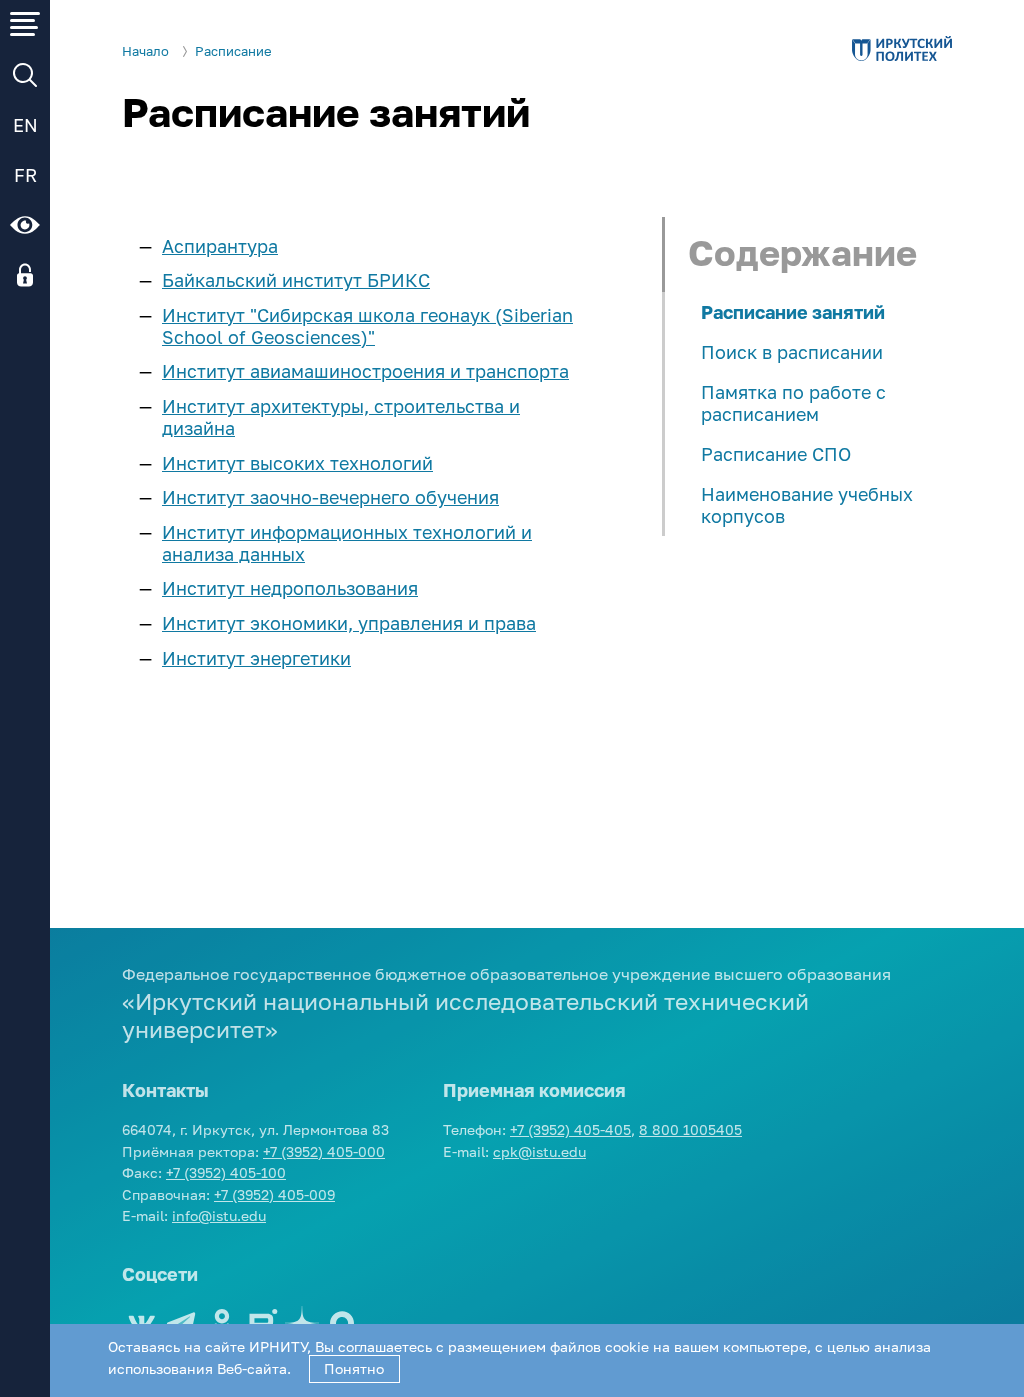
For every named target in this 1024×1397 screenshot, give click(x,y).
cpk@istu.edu (539, 1151)
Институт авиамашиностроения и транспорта (365, 371)
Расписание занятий (793, 312)
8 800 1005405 (690, 1129)
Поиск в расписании (792, 352)
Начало (145, 51)
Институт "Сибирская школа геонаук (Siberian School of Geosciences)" (367, 326)
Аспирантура (220, 246)
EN (25, 125)
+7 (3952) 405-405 (570, 1129)
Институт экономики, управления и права (349, 623)
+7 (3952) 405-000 (324, 1151)
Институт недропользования (290, 588)
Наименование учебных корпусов (807, 505)
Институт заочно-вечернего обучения (330, 497)
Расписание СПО (776, 454)
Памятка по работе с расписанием (793, 403)
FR (25, 175)
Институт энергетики (256, 658)
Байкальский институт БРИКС (296, 280)
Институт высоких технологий (297, 463)
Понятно (354, 1368)
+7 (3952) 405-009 (274, 1194)
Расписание (233, 51)
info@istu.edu (219, 1215)
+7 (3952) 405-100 (226, 1172)
